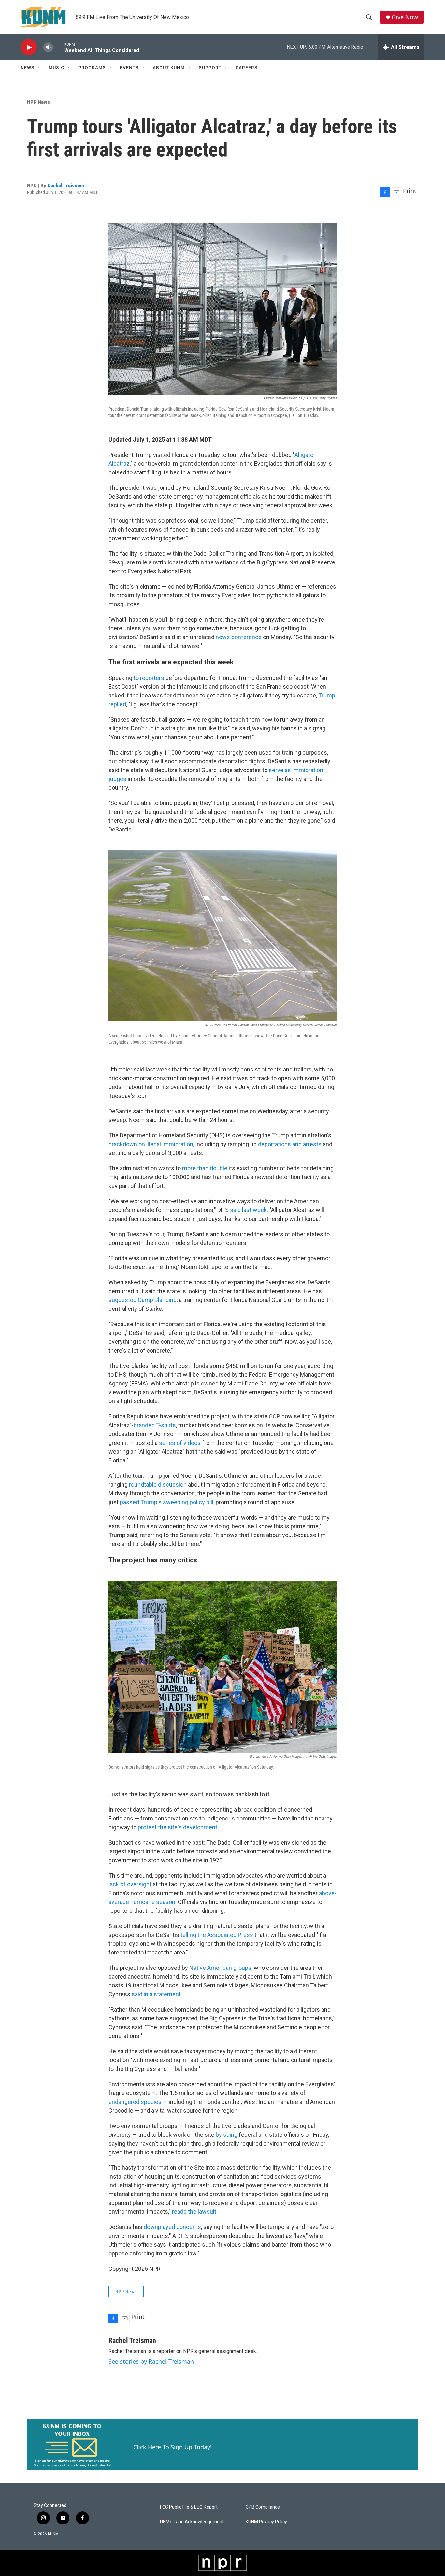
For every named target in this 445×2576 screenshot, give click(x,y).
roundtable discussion (158, 1484)
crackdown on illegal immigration (151, 1144)
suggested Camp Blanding (143, 1300)
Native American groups (220, 1968)
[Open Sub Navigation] (39, 68)
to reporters (149, 678)
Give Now (405, 17)
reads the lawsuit (194, 2212)
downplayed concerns (172, 2227)
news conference (239, 637)
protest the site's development (178, 1827)
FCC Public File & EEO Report (189, 2507)
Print (410, 191)
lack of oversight (130, 1884)
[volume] (48, 47)
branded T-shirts (155, 1425)
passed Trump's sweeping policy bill (167, 1502)
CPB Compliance (263, 2507)
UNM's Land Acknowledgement (192, 2522)
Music (56, 68)
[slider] (59, 47)
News (28, 68)
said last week (248, 1210)
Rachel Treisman (66, 186)
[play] (29, 47)
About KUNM (169, 68)
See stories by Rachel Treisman (151, 2361)
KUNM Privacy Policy (266, 2522)
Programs (92, 68)
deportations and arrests (290, 1144)
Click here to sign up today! (172, 2447)
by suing (227, 2135)
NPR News (38, 102)
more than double (205, 1168)
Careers (247, 68)
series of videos (180, 1443)
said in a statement (156, 1994)
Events (129, 68)
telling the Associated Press (217, 1935)
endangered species (135, 2102)
